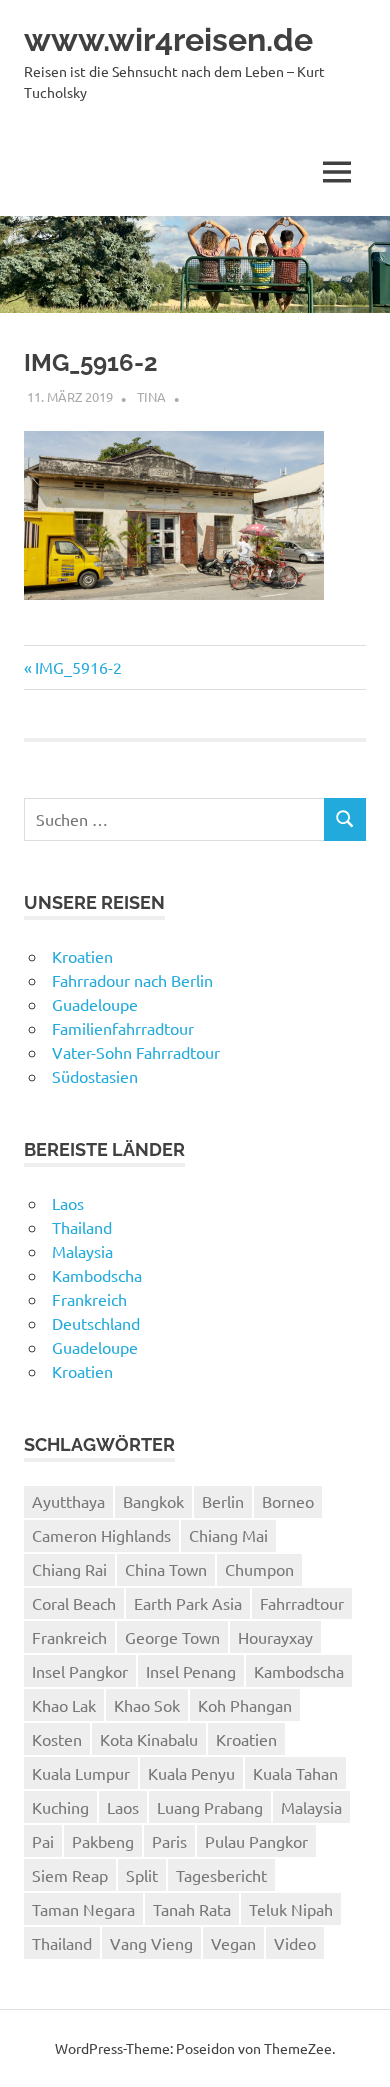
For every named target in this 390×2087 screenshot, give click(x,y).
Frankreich (89, 1299)
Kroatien (82, 956)
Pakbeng (103, 1841)
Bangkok (153, 1501)
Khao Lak (64, 1705)
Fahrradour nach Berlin (132, 980)
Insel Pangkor (80, 1671)
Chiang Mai (228, 1535)
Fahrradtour (302, 1603)
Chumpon (259, 1569)
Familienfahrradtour (123, 1028)
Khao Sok (147, 1705)
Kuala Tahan (295, 1773)
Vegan (233, 1943)
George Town (172, 1637)
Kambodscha (97, 1275)
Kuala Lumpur (81, 1773)
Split (142, 1875)
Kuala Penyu (191, 1773)
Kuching (60, 1807)
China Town (166, 1569)
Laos (68, 1203)
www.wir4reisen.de (168, 39)
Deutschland (96, 1323)
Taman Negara (83, 1909)
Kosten (57, 1739)
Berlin (223, 1501)
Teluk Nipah (291, 1909)
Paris (169, 1841)
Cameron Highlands (101, 1535)
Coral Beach (74, 1603)
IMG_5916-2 (78, 667)
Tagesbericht (221, 1875)
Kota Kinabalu (149, 1739)
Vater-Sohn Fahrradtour (136, 1052)
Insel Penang (191, 1671)
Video (295, 1943)
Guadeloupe (95, 1004)
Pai (43, 1841)
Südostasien (95, 1076)
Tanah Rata (192, 1909)
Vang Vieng (151, 1943)
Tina (151, 396)
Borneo (288, 1501)
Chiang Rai (69, 1569)
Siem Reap (70, 1875)
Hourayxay (275, 1637)
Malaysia (82, 1251)
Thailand (82, 1227)
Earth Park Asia (188, 1603)
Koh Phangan (245, 1705)
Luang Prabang (210, 1807)
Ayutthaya (68, 1501)
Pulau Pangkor (256, 1841)
